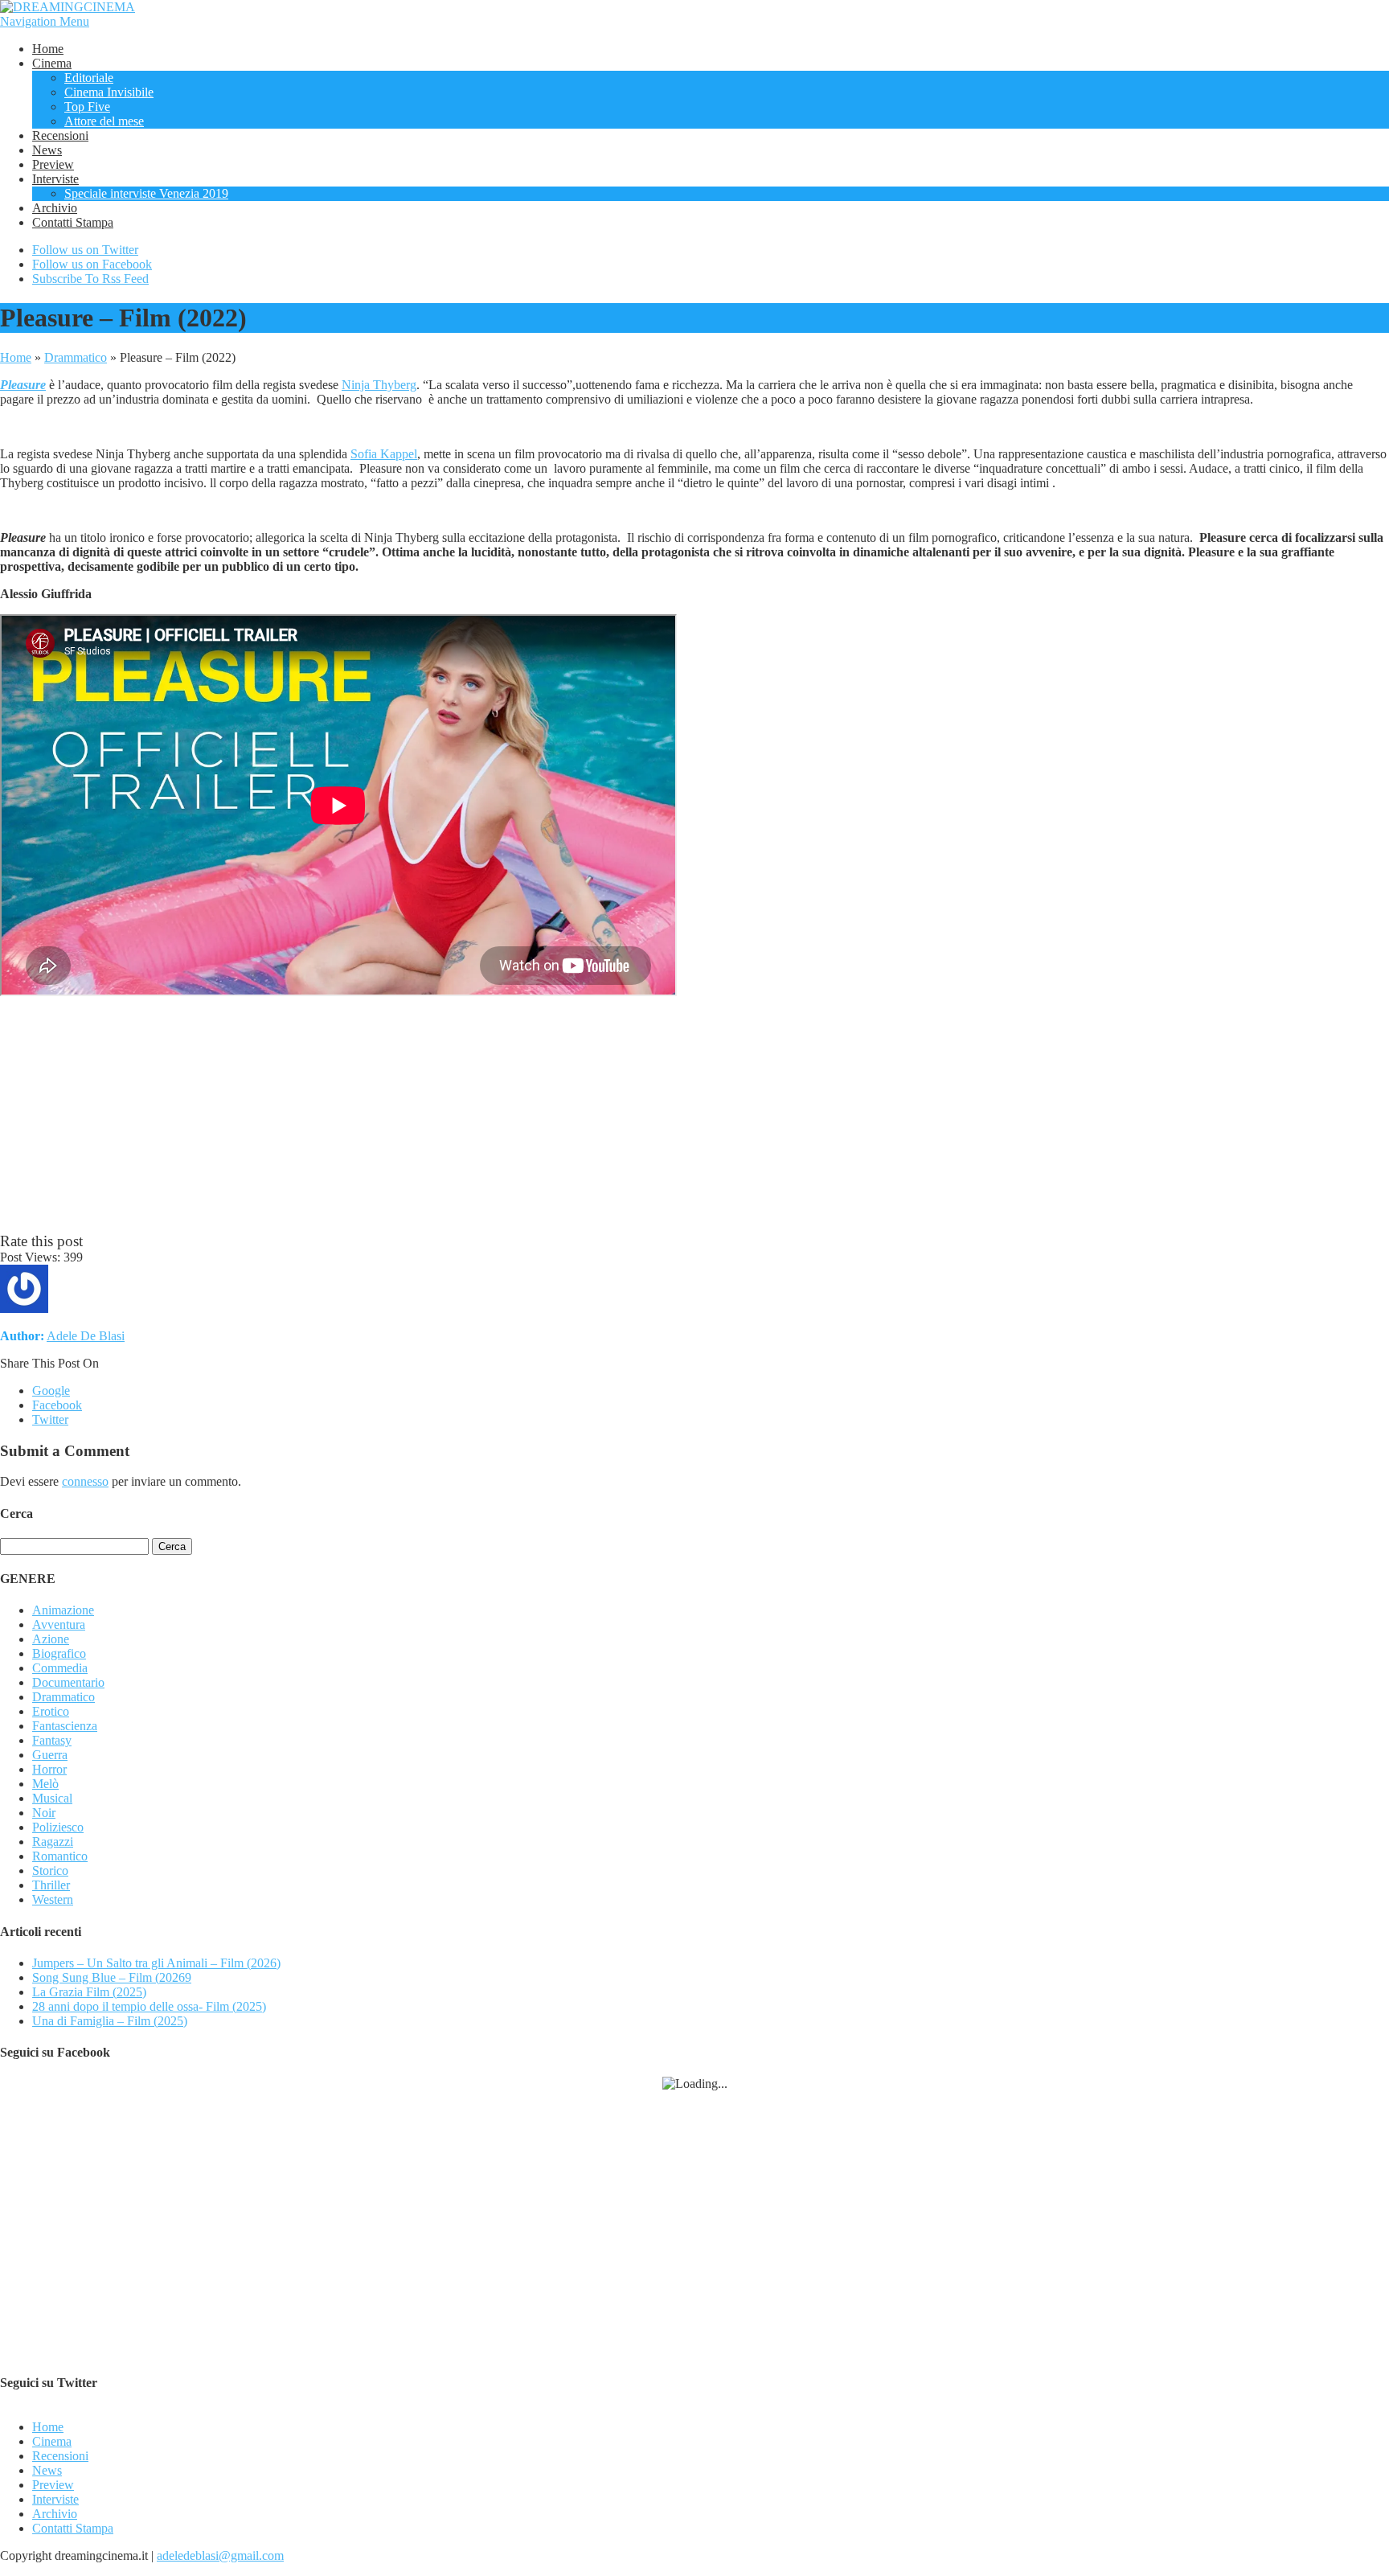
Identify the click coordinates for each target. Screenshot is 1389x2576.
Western (53, 1899)
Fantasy (52, 1740)
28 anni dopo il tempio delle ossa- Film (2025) (149, 2006)
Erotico (51, 1711)
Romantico (60, 1856)
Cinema (52, 63)
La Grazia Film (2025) (89, 1992)
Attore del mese (104, 121)
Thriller (51, 1885)
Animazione (63, 1610)
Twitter (50, 1419)
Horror (49, 1769)
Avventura (59, 1624)
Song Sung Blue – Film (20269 (112, 1977)
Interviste (55, 179)
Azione (51, 1639)
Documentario (68, 1682)
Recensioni (60, 135)
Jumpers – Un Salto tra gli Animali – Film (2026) (156, 1963)
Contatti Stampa (73, 222)
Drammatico (76, 357)
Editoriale (89, 78)
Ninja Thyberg (379, 385)
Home (48, 49)
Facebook (57, 1405)
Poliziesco (58, 1827)
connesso (85, 1481)
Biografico (59, 1653)
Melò (45, 1784)
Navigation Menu (45, 21)
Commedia (60, 1668)
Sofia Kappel (384, 454)
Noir (44, 1813)
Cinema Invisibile (109, 92)
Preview (53, 164)
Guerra (50, 1755)
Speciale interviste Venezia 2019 (146, 193)
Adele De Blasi (86, 1336)
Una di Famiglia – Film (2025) (110, 2021)
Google (51, 1391)
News (47, 150)
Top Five (87, 107)
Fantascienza (65, 1726)
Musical (52, 1798)
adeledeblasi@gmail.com (220, 2555)
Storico (50, 1870)
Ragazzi (53, 1842)
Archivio (55, 208)
